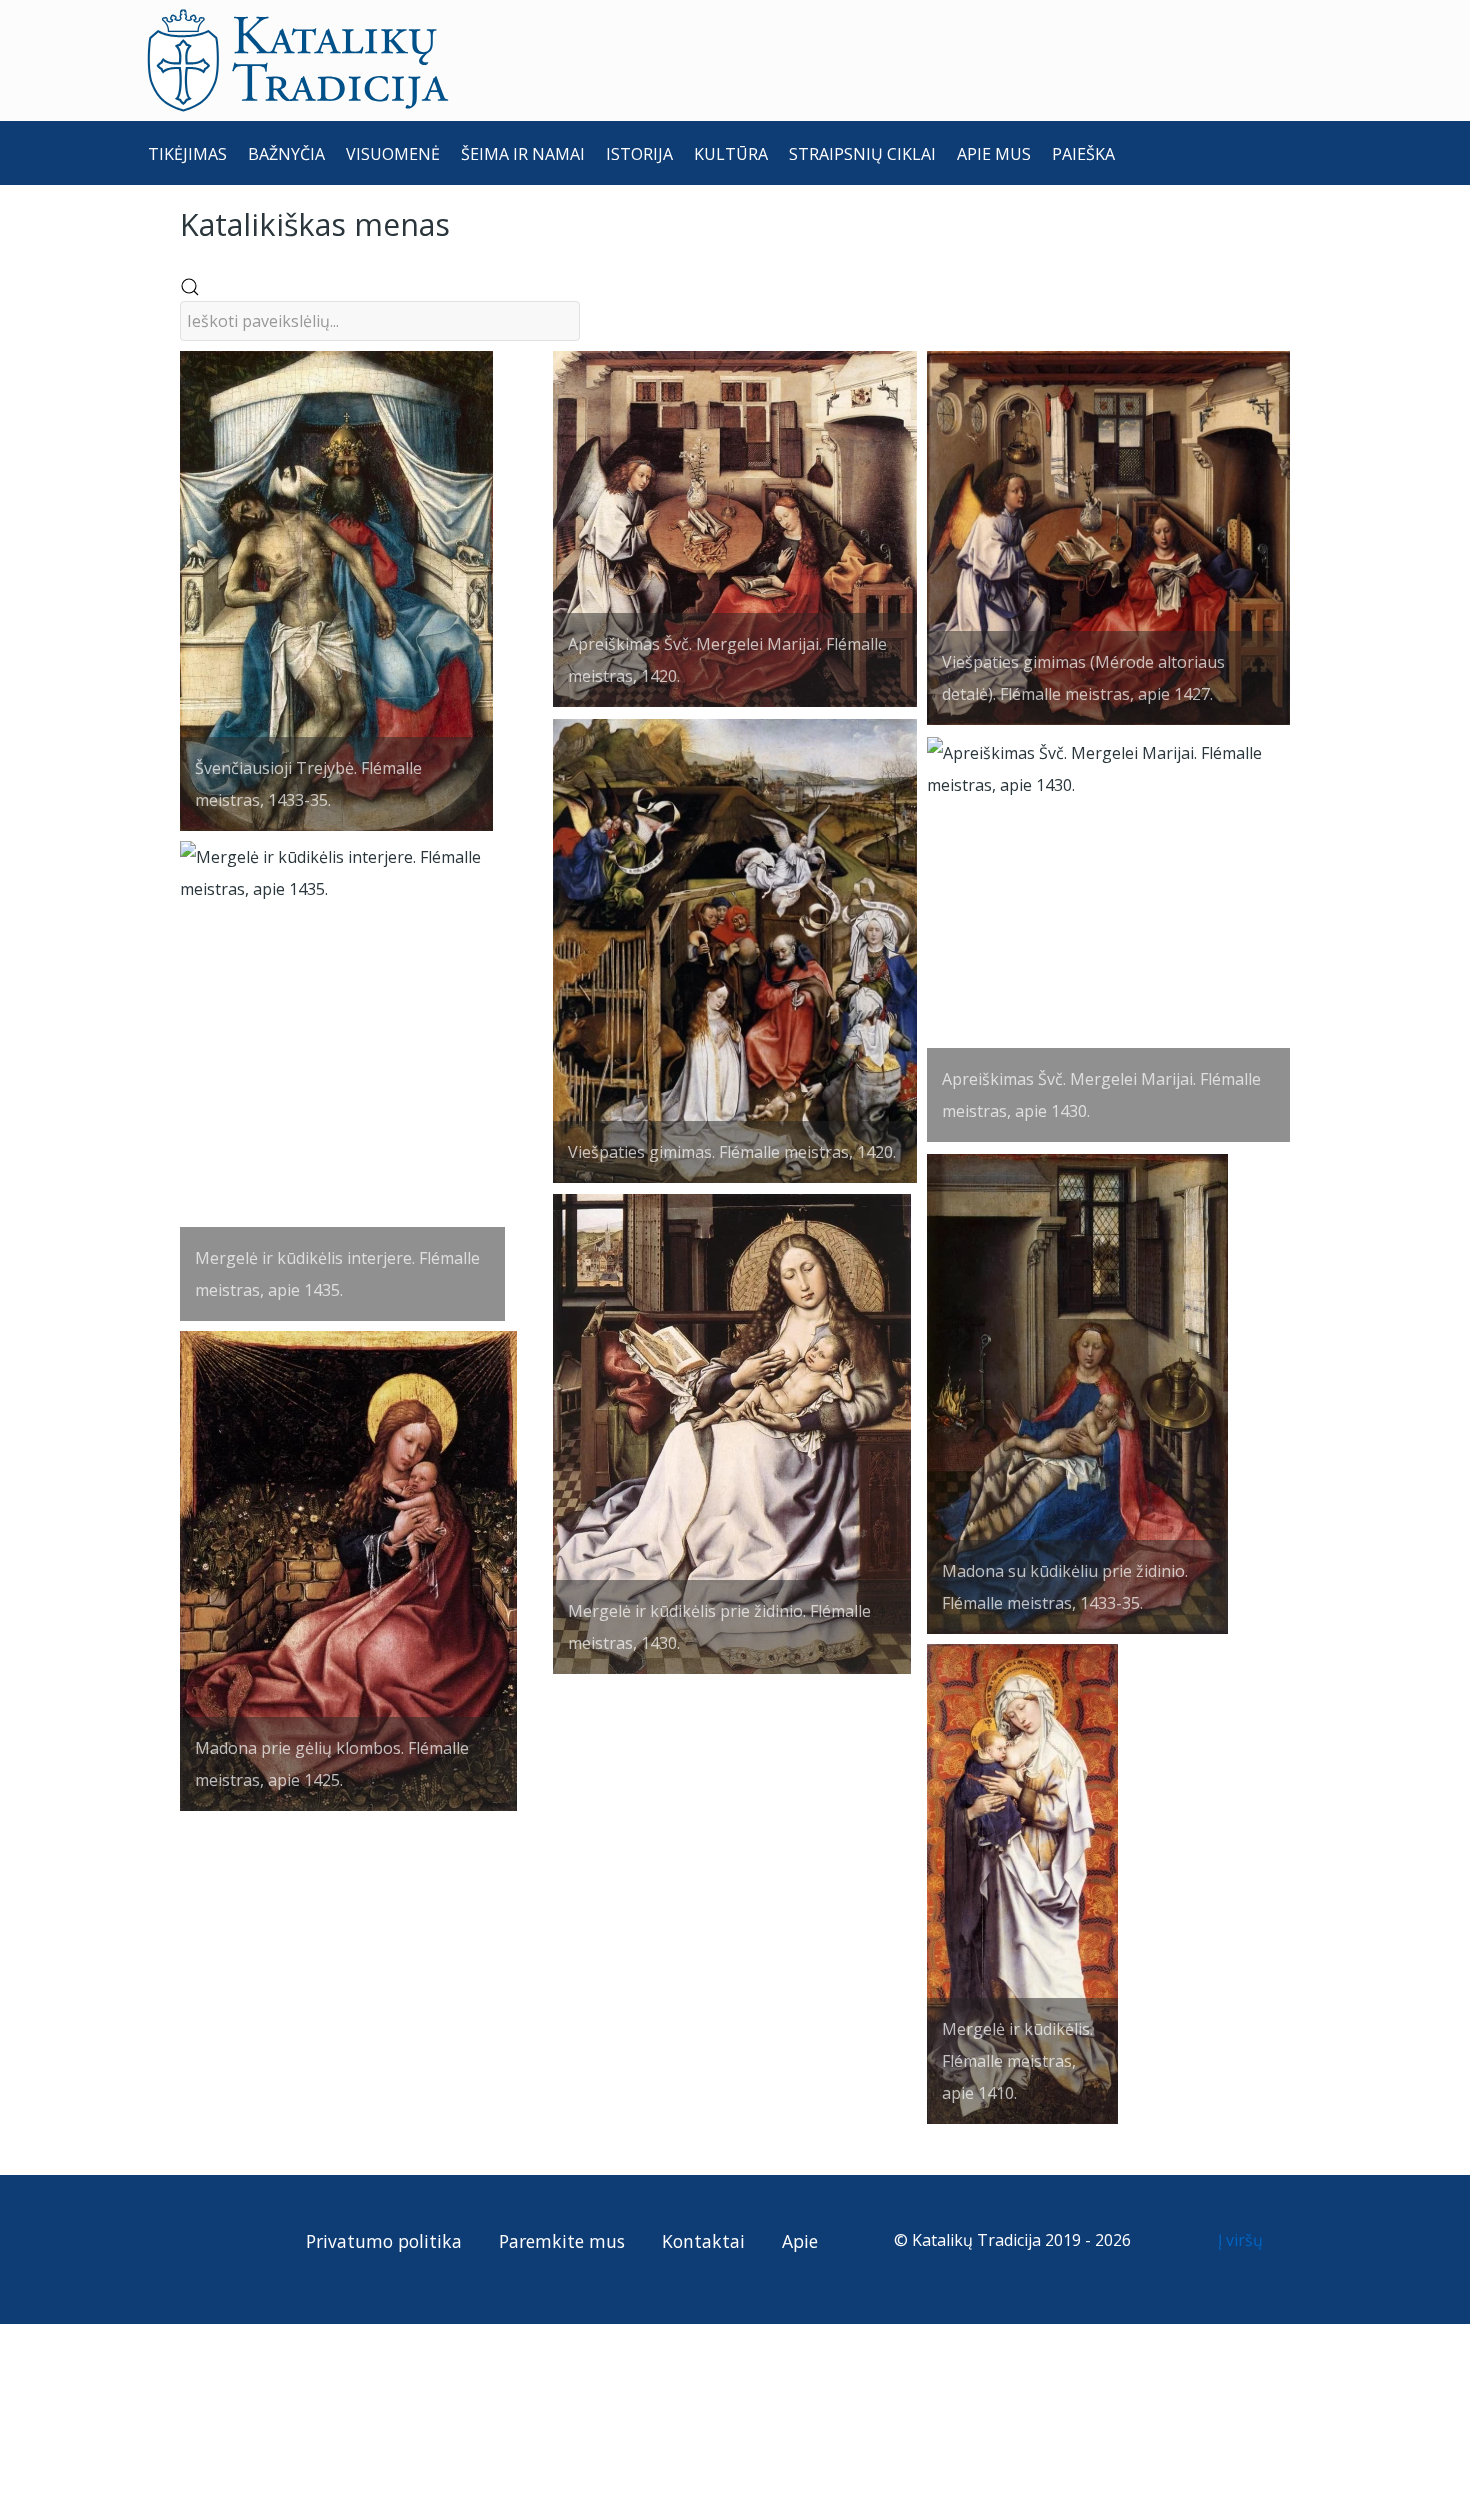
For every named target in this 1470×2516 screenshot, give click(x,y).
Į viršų (1242, 2240)
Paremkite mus (562, 2241)
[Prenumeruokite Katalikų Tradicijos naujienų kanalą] (166, 2240)
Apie (800, 2241)
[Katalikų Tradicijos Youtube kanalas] (239, 2240)
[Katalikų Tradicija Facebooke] (204, 2240)
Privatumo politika (384, 2241)
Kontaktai (703, 2241)
